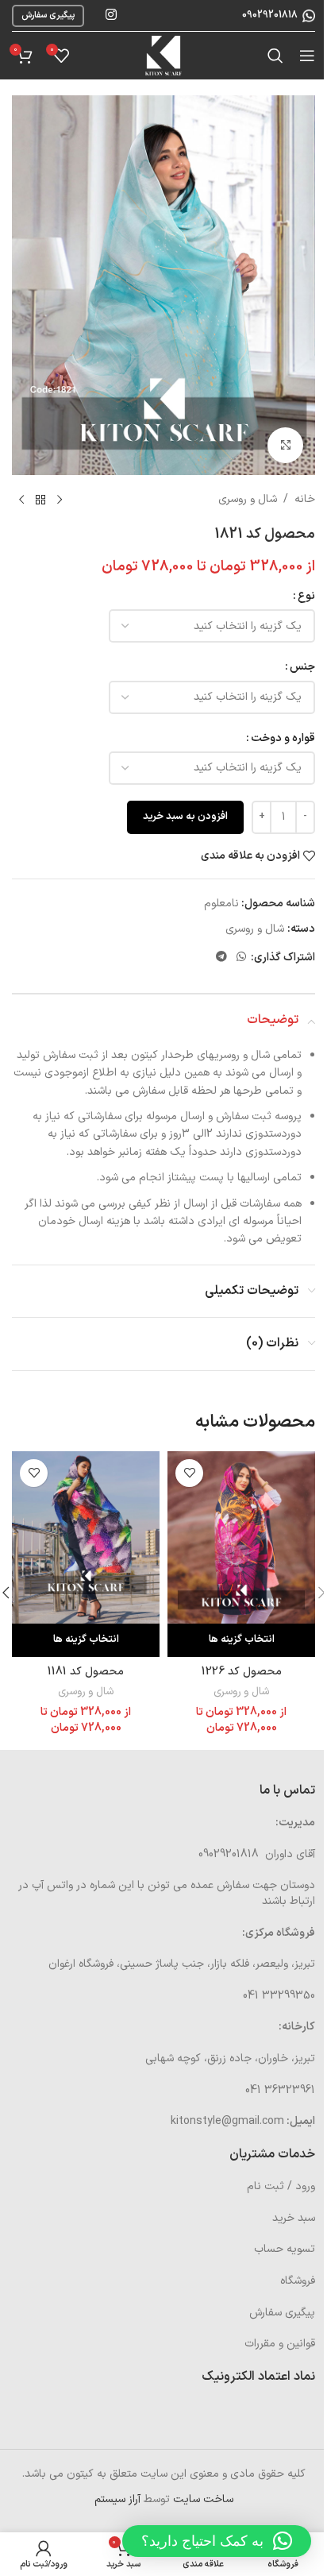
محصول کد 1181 (86, 1672)
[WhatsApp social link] (241, 958)
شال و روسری (248, 499)
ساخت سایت (203, 2499)
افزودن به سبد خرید (185, 817)
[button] (217, 2541)
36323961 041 (280, 2090)
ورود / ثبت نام (281, 2186)
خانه (305, 499)
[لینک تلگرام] (221, 958)
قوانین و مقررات (280, 2344)
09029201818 (269, 15)
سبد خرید (294, 2218)
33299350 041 (279, 1996)
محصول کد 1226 (242, 1672)
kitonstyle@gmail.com (227, 2121)
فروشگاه (298, 2281)
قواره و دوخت (283, 738)
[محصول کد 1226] (241, 1537)
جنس (302, 667)
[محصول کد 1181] (86, 1537)
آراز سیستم (117, 2499)
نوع (306, 596)
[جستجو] (275, 56)
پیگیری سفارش (48, 15)
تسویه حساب (285, 2249)
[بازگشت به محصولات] (40, 500)
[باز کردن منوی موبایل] (307, 56)
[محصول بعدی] (21, 500)
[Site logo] (163, 55)
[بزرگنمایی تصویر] (285, 445)
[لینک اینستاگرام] (111, 15)
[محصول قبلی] (60, 500)
